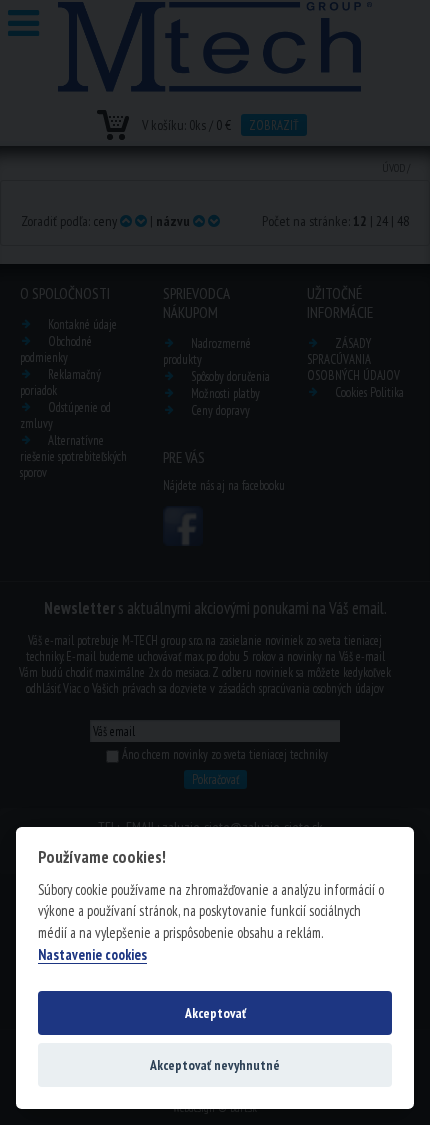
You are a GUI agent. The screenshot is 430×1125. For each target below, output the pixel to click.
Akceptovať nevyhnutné (215, 1065)
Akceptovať (215, 1013)
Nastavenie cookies (92, 955)
